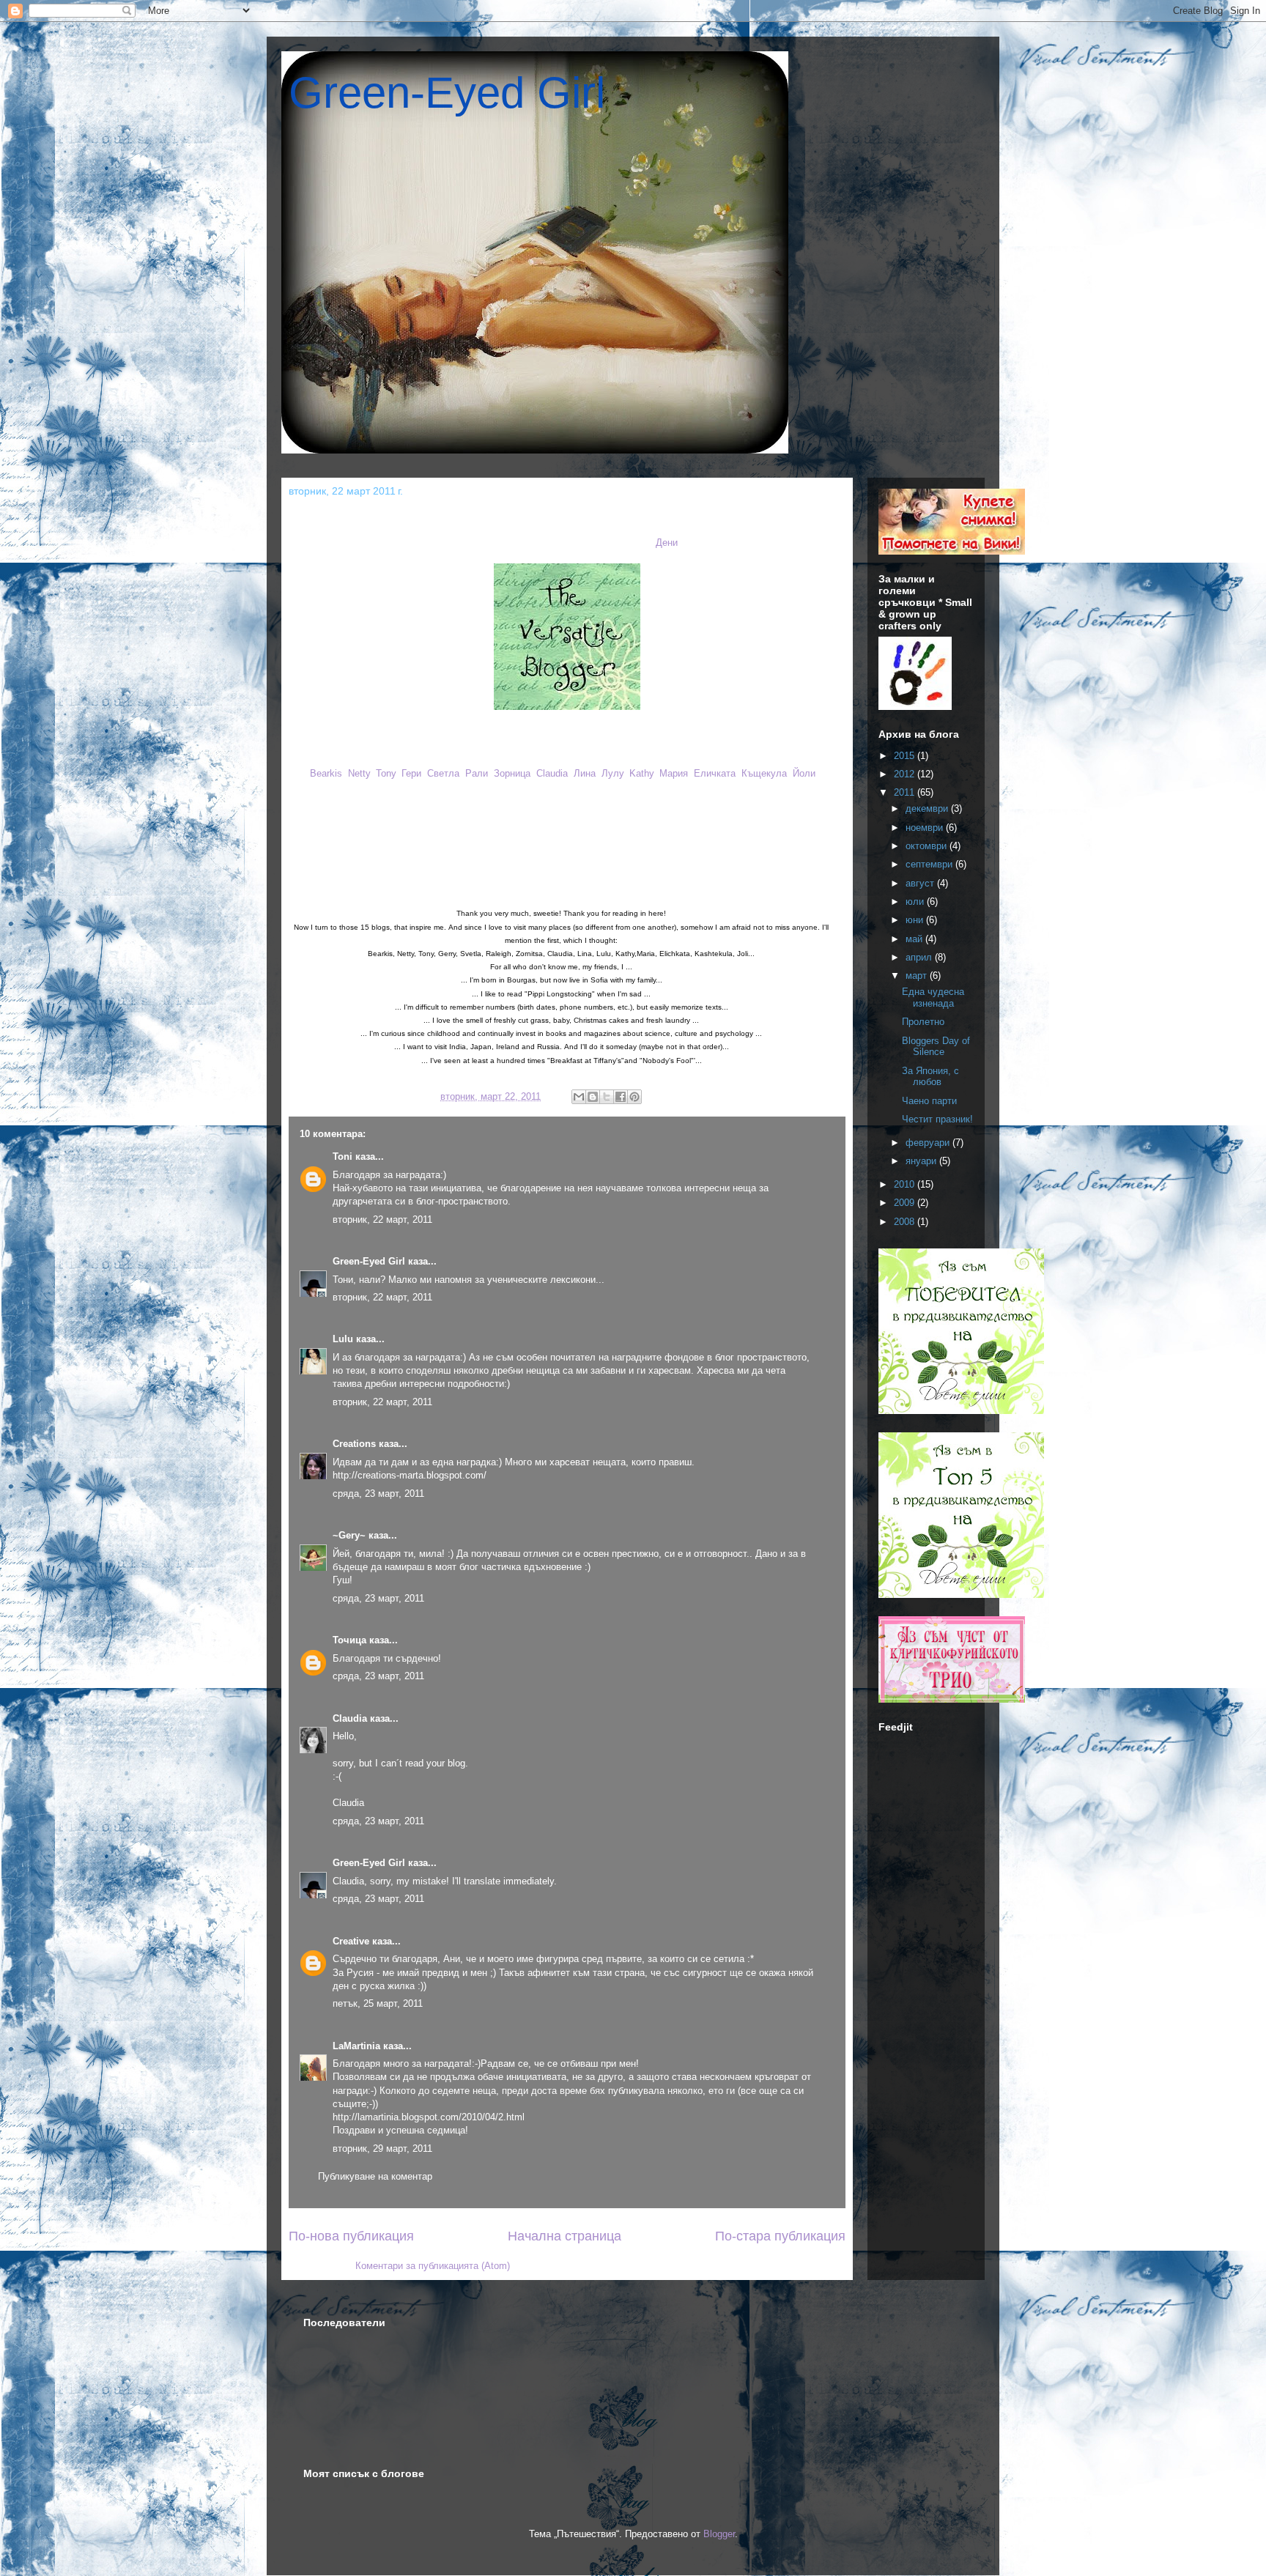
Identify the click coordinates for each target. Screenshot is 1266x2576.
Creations (354, 1444)
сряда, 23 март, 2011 (378, 1494)
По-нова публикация (351, 2236)
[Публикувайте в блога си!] (593, 1097)
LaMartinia (356, 2046)
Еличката (715, 773)
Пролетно (923, 1022)
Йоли (804, 773)
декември (928, 808)
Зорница (512, 773)
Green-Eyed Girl (447, 93)
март (918, 976)
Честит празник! (937, 1119)
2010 (906, 1184)
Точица (349, 1640)
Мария (674, 773)
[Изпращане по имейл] (579, 1097)
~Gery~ (349, 1535)
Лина (585, 773)
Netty (359, 773)
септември (930, 864)
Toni (343, 1156)
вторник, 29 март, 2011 (382, 2148)
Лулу (612, 773)
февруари (929, 1143)
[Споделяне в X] (607, 1097)
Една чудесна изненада (933, 998)
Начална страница (564, 2236)
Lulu (343, 1339)
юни (916, 920)
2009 (906, 1203)
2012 (906, 774)
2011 (906, 792)
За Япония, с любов (930, 1077)
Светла (443, 773)
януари (922, 1161)
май (915, 939)
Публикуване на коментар (375, 2176)
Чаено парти (929, 1101)
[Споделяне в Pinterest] (634, 1097)
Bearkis (326, 773)
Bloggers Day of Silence (936, 1047)
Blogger (719, 2534)
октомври (928, 846)
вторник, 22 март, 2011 (382, 1219)
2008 (906, 1222)
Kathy (641, 773)
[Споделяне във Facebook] (621, 1097)
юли (916, 902)
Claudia (552, 773)
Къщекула (764, 773)
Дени (667, 543)
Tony (386, 773)
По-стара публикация (780, 2236)
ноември (926, 828)
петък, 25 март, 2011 (378, 2003)
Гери (411, 773)
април (920, 957)
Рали (477, 773)
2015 (906, 756)
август (921, 883)
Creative (351, 1941)
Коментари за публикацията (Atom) (433, 2266)
